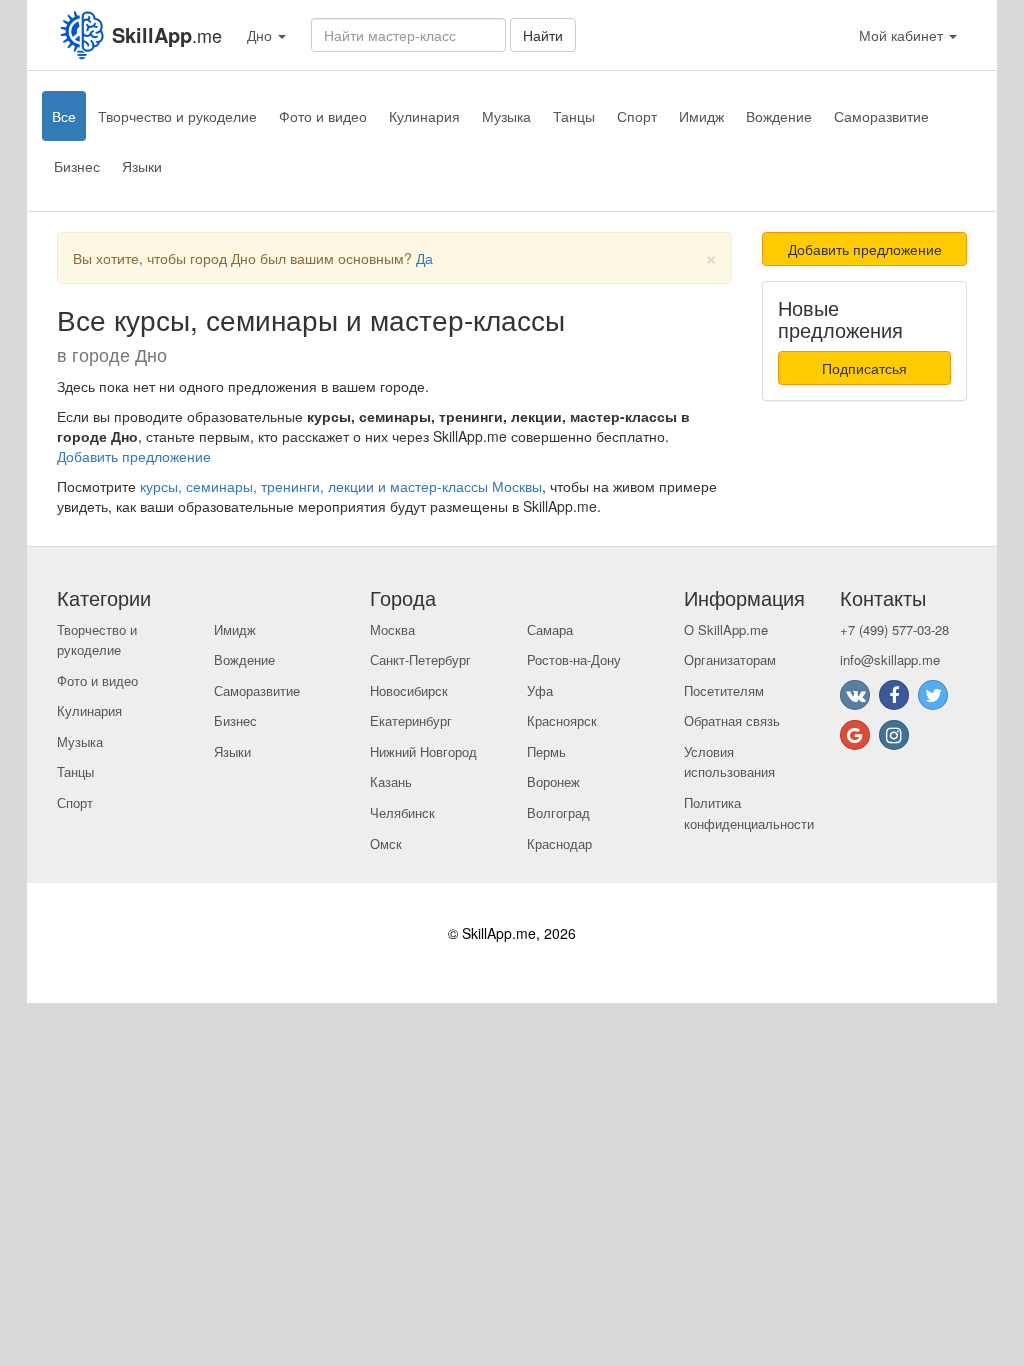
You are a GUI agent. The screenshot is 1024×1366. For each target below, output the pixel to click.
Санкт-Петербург (420, 659)
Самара (550, 629)
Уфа (540, 690)
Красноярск (562, 720)
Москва (392, 629)
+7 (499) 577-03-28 (894, 629)
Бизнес (77, 166)
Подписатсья (864, 368)
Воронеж (553, 781)
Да (424, 258)
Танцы (574, 116)
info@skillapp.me (890, 659)
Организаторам (730, 659)
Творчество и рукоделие (177, 116)
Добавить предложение (134, 456)
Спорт (637, 116)
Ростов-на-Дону (574, 659)
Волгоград (558, 812)
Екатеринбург (411, 720)
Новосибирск (409, 690)
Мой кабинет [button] (903, 35)
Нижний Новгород (423, 751)
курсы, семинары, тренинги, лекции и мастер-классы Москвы (341, 486)
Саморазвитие (881, 116)
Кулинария (424, 116)
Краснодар (559, 843)
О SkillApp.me (726, 629)
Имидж (701, 116)
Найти (543, 35)
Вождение (779, 116)
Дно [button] (261, 35)
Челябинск (402, 812)
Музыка (506, 116)
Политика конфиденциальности (749, 813)
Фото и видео (323, 116)
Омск (386, 843)
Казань (391, 781)
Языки (142, 166)
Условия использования (729, 762)
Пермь (546, 751)
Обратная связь (732, 720)
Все (64, 116)
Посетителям (724, 690)
